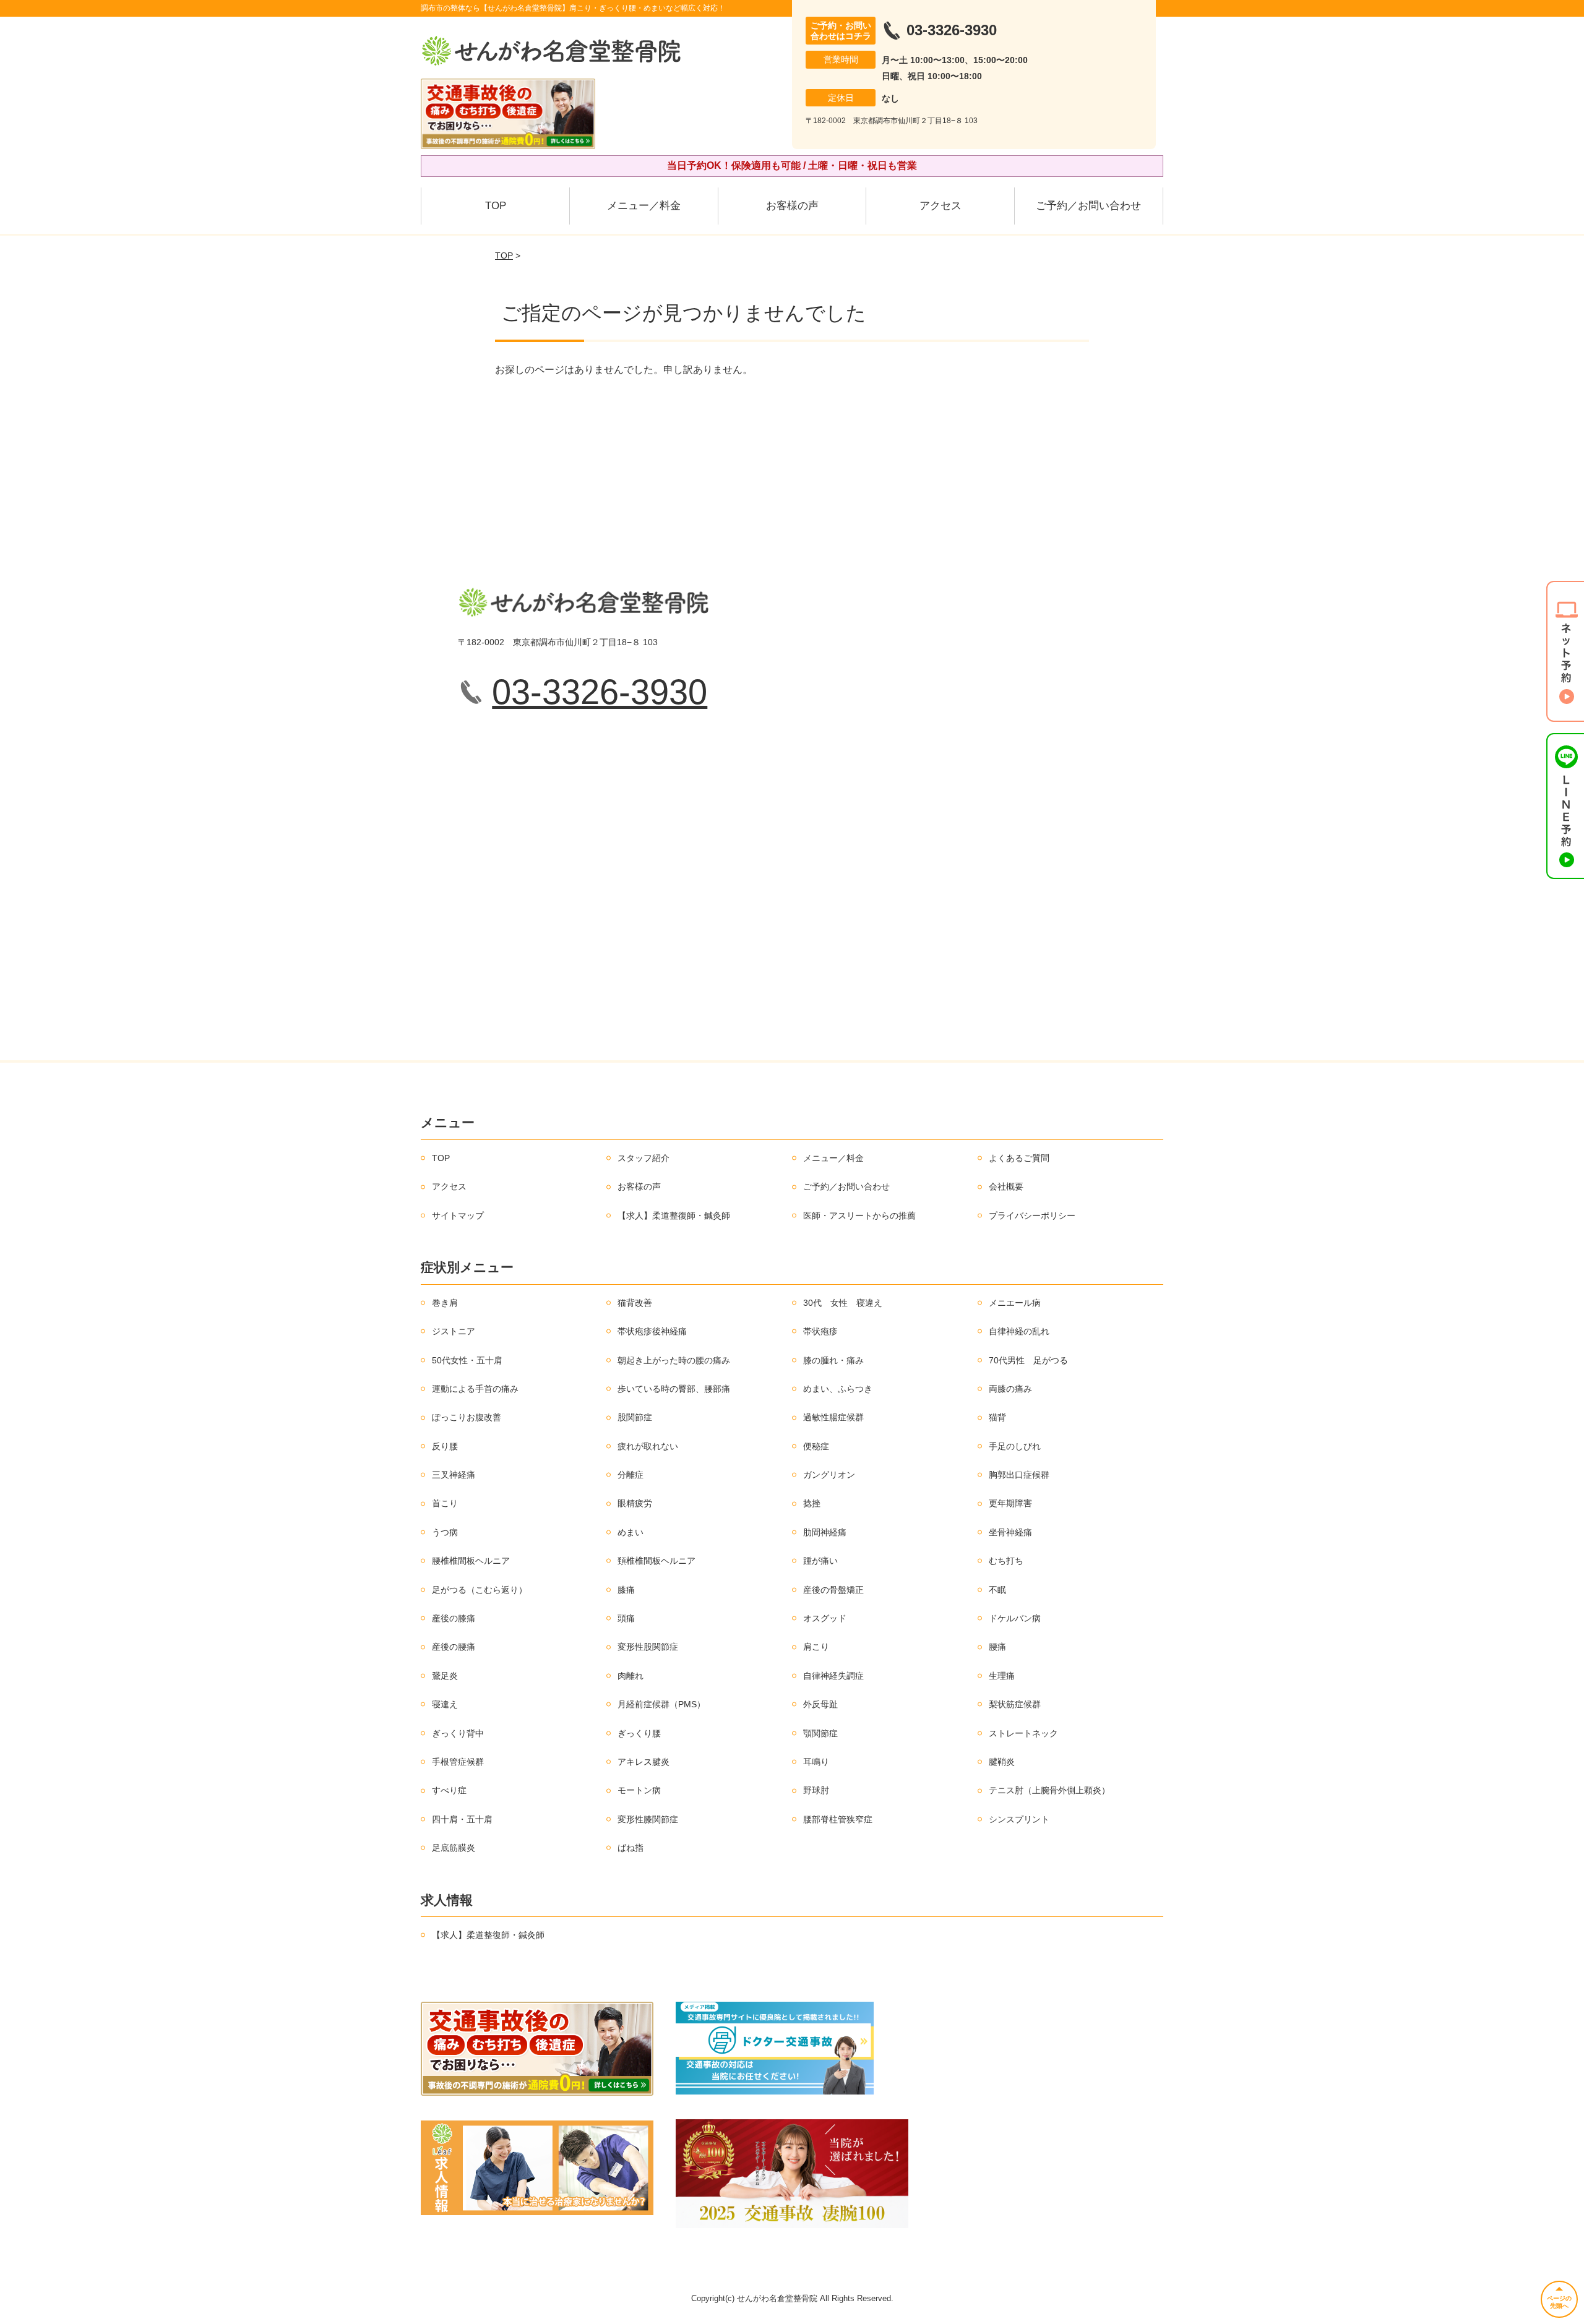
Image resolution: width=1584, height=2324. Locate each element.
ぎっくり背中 (458, 1733)
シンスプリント (1019, 1819)
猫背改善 (635, 1303)
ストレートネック (1023, 1733)
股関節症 (635, 1417)
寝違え (445, 1704)
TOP (496, 206)
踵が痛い (820, 1561)
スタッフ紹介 (643, 1158)
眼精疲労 (635, 1503)
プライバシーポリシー (1032, 1216)
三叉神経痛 (454, 1475)
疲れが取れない (648, 1446)
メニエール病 (1015, 1303)
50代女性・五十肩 (467, 1360)
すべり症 (449, 1790)
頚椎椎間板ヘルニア (656, 1561)
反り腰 (445, 1446)
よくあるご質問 (1019, 1158)
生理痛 (1002, 1676)
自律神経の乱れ (1019, 1331)
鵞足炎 (445, 1676)
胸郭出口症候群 (1019, 1475)
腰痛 (997, 1647)
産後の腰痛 (454, 1647)
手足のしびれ (1015, 1446)
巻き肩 (445, 1303)
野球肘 (816, 1790)
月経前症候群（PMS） (661, 1704)
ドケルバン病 (1015, 1618)
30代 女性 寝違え (843, 1303)
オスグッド (825, 1618)
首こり (445, 1503)
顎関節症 (820, 1733)
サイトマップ (458, 1216)
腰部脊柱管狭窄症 (838, 1819)
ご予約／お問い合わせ (1088, 206)
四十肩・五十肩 (462, 1819)
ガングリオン (829, 1475)
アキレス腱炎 (643, 1762)
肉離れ (631, 1676)
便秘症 (816, 1446)
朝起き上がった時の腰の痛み (674, 1360)
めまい (631, 1532)
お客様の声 (792, 206)
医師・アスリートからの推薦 (859, 1216)
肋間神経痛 (825, 1532)
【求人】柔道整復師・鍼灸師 (674, 1216)
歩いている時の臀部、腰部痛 (674, 1389)
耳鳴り (816, 1762)
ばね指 (631, 1848)
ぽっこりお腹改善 (467, 1417)
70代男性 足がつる (1028, 1360)
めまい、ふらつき (838, 1389)
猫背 (997, 1417)
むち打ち (1006, 1561)
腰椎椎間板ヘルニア (471, 1561)
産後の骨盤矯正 (833, 1590)
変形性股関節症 (648, 1647)
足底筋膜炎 (454, 1848)
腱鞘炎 (1002, 1762)
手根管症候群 (458, 1762)
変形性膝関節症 (648, 1819)
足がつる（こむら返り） (480, 1590)
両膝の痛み (1010, 1389)
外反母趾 (820, 1704)
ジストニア (454, 1331)
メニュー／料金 (644, 206)
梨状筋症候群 (1015, 1704)
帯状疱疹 (820, 1331)
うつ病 (445, 1532)
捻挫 (812, 1503)
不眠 (997, 1590)
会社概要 (1006, 1186)
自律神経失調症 (833, 1676)
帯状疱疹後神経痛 (652, 1331)
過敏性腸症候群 (833, 1417)
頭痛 (626, 1618)
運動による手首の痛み (475, 1389)
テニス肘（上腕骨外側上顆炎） (1049, 1790)
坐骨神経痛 (1010, 1532)
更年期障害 (1010, 1503)
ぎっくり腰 (639, 1733)
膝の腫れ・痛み (833, 1360)
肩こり (816, 1647)
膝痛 (626, 1590)
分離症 (631, 1475)
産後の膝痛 (454, 1618)
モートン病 (639, 1790)
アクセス (940, 206)
